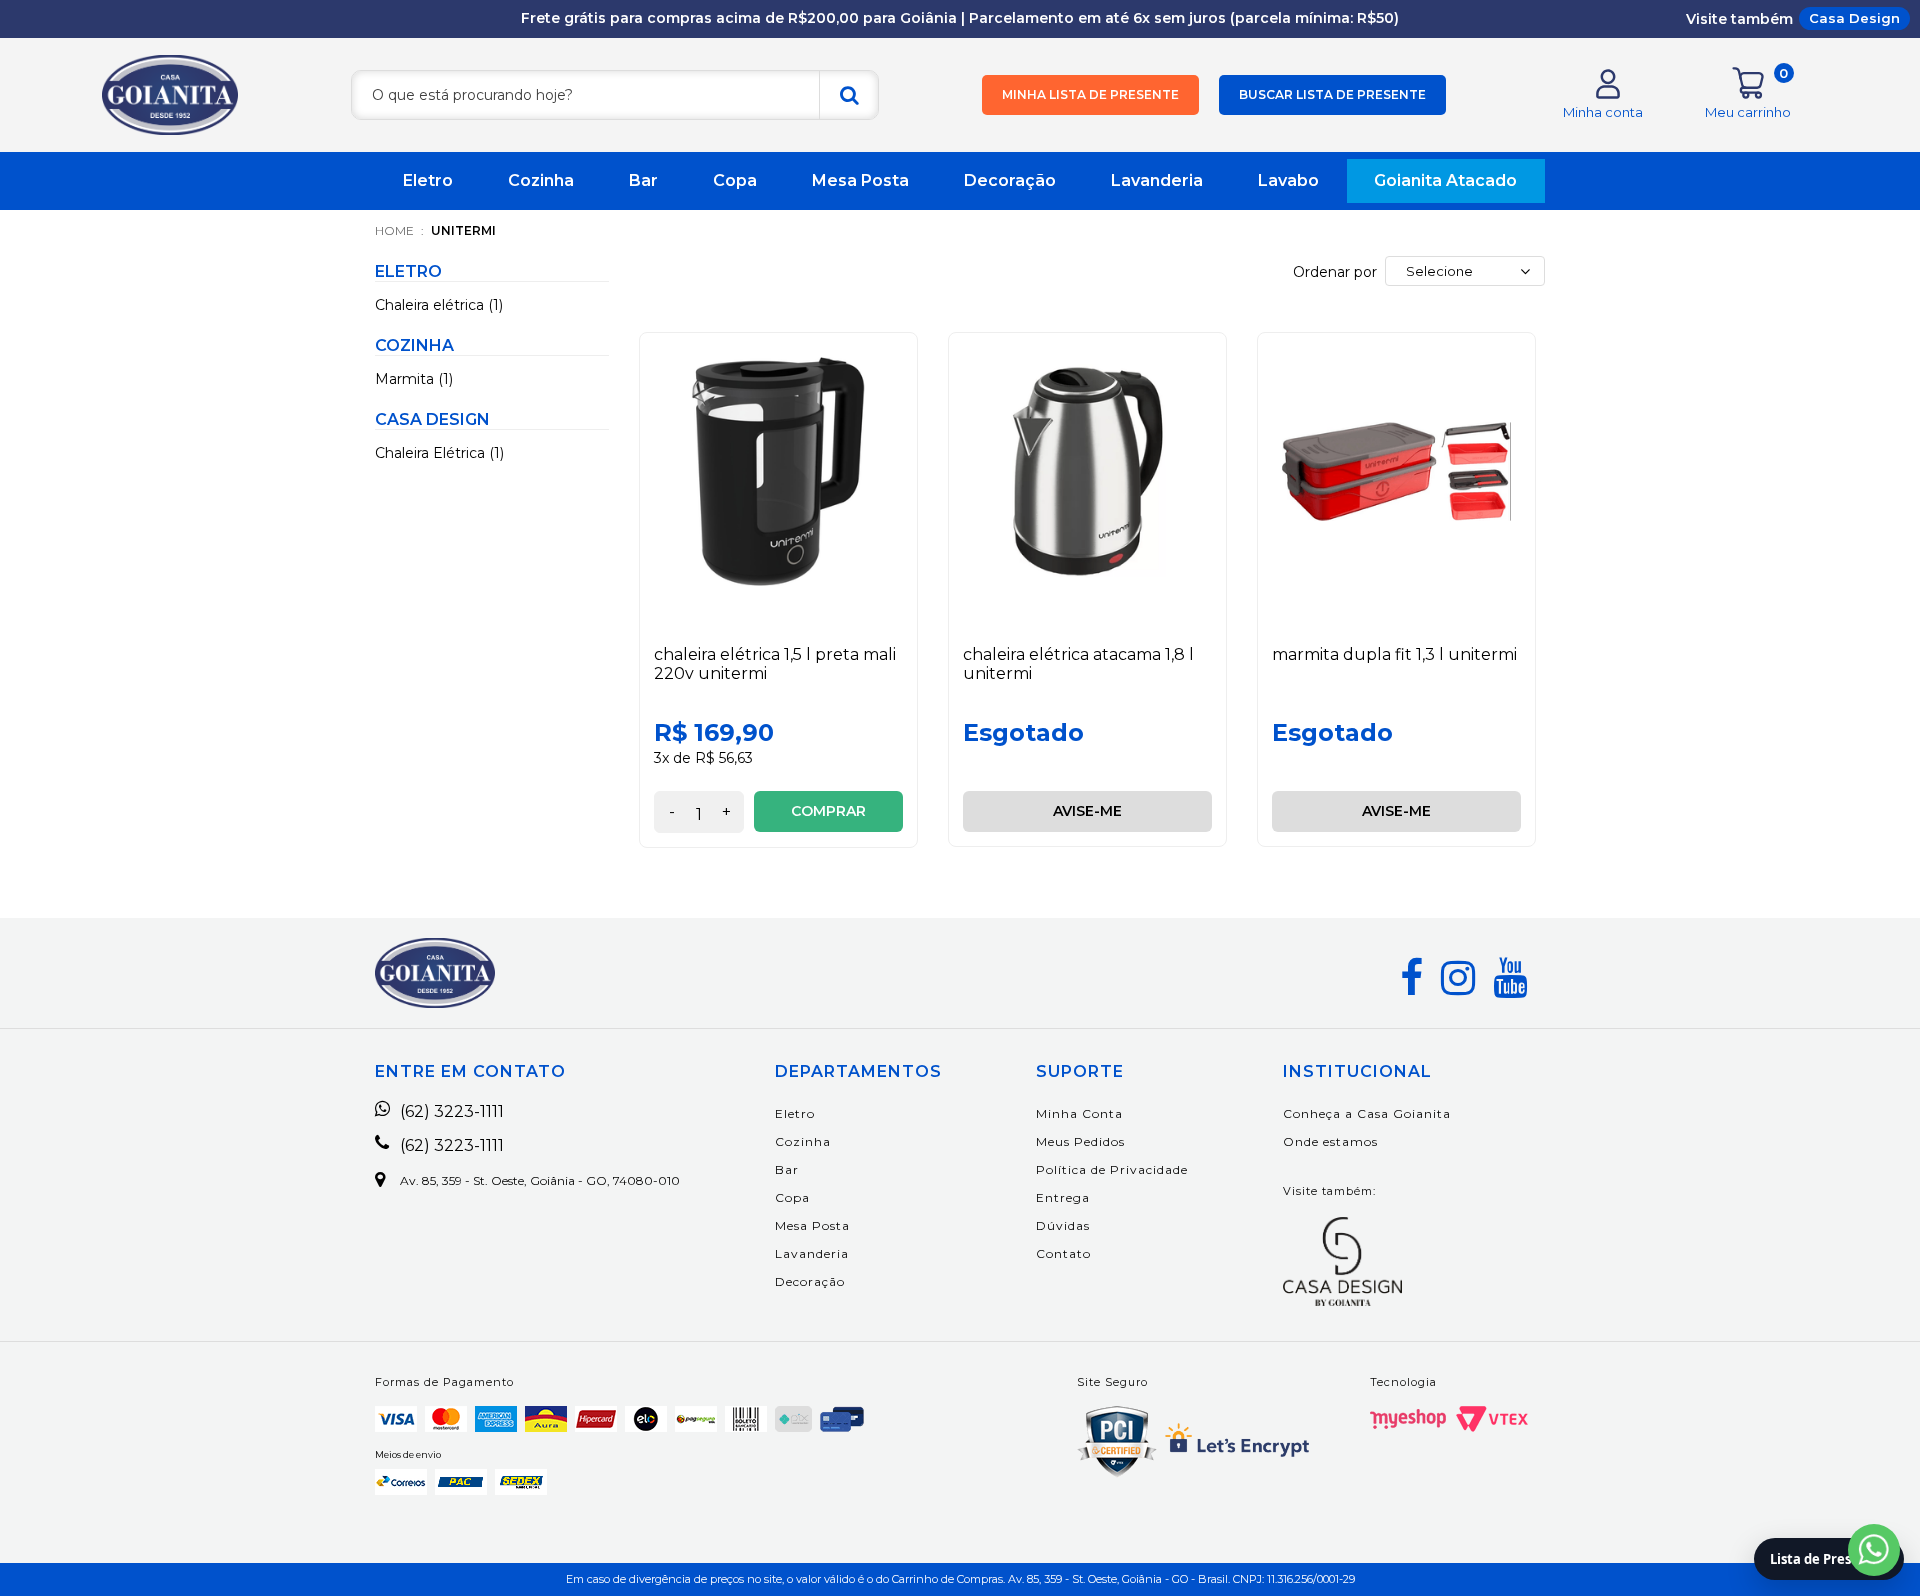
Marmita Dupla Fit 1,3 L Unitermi (1394, 654)
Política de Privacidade (1112, 1169)
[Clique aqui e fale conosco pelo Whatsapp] (1874, 1550)
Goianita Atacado (1445, 180)
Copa (735, 180)
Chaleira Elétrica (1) (439, 453)
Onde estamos (1330, 1141)
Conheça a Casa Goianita (1367, 1113)
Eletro (428, 180)
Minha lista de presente (1090, 94)
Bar (643, 180)
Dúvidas (1063, 1225)
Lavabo (1288, 180)
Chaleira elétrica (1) (439, 305)
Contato (1063, 1253)
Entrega (1063, 1197)
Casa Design (1854, 18)
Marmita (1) (414, 379)
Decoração (1010, 180)
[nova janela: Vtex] (1492, 1419)
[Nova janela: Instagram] (1458, 978)
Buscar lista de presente (1332, 94)
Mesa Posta (860, 180)
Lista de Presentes (1829, 1559)
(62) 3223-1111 (452, 1112)
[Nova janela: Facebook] (1411, 978)
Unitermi (463, 230)
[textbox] (615, 95)
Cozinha (541, 180)
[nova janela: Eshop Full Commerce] (1408, 1419)
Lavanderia (1157, 180)
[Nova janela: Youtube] (1510, 978)
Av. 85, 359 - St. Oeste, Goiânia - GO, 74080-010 (540, 1181)
